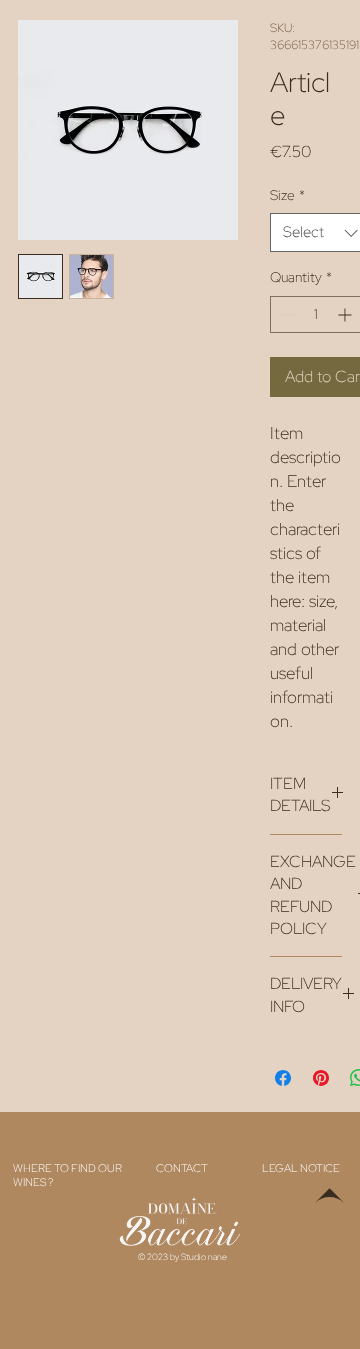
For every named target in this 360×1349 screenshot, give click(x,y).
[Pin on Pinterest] (321, 1078)
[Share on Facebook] (283, 1078)
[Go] (329, 1202)
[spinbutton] (316, 314)
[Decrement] (285, 314)
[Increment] (346, 314)
